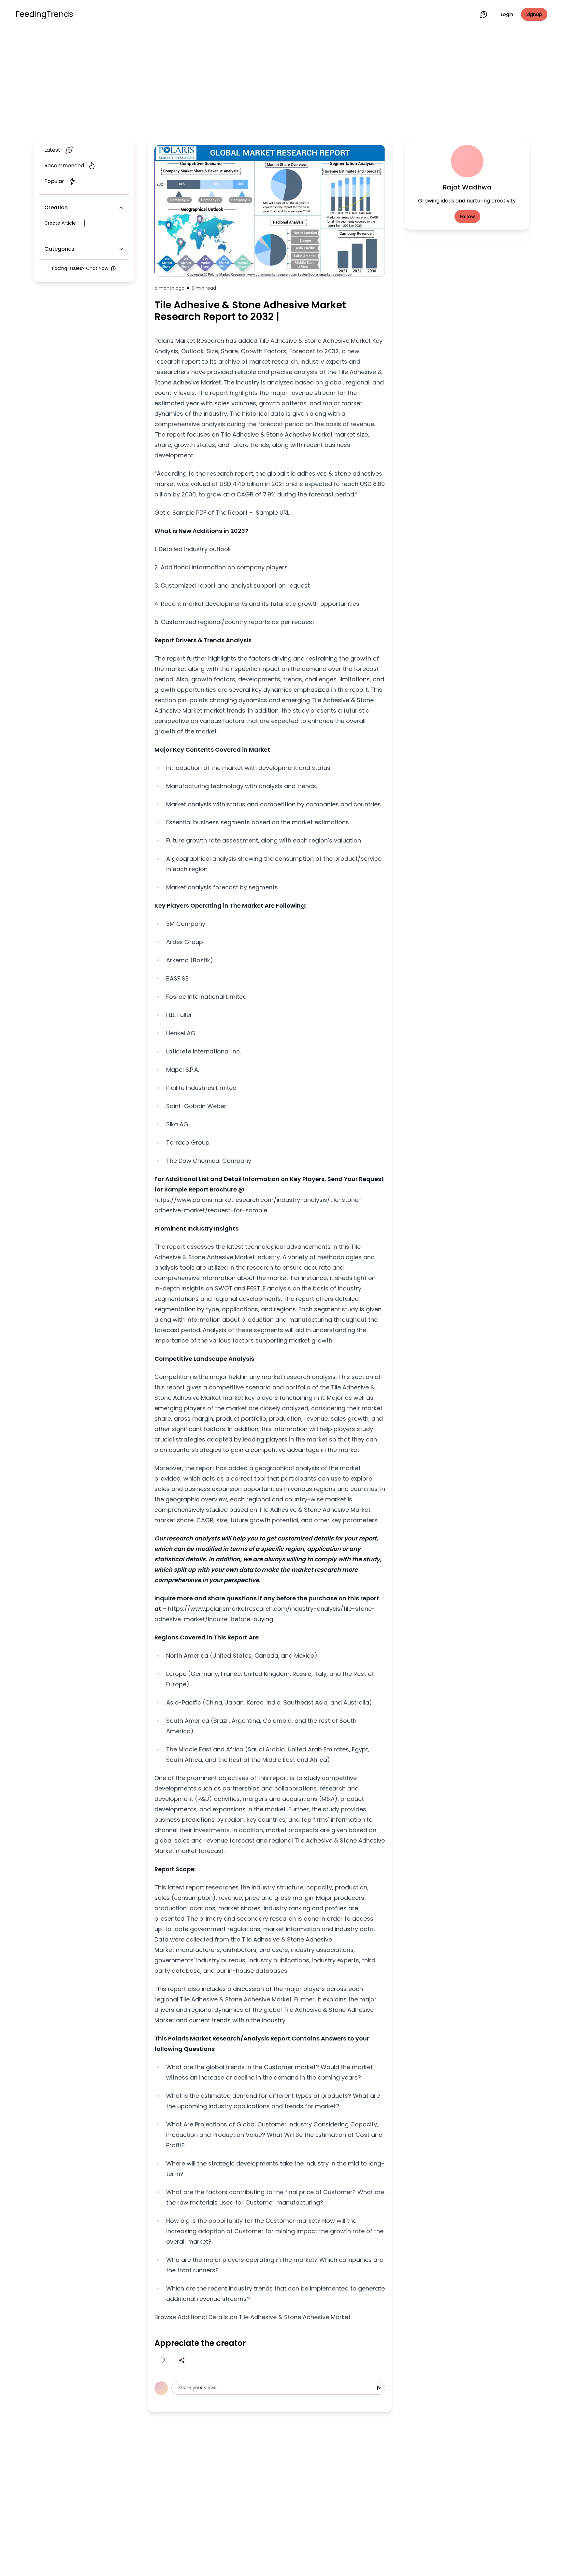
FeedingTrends (44, 14)
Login (507, 14)
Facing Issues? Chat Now (80, 268)
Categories (59, 249)
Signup (534, 14)
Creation (56, 208)
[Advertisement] (281, 82)
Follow (467, 216)
